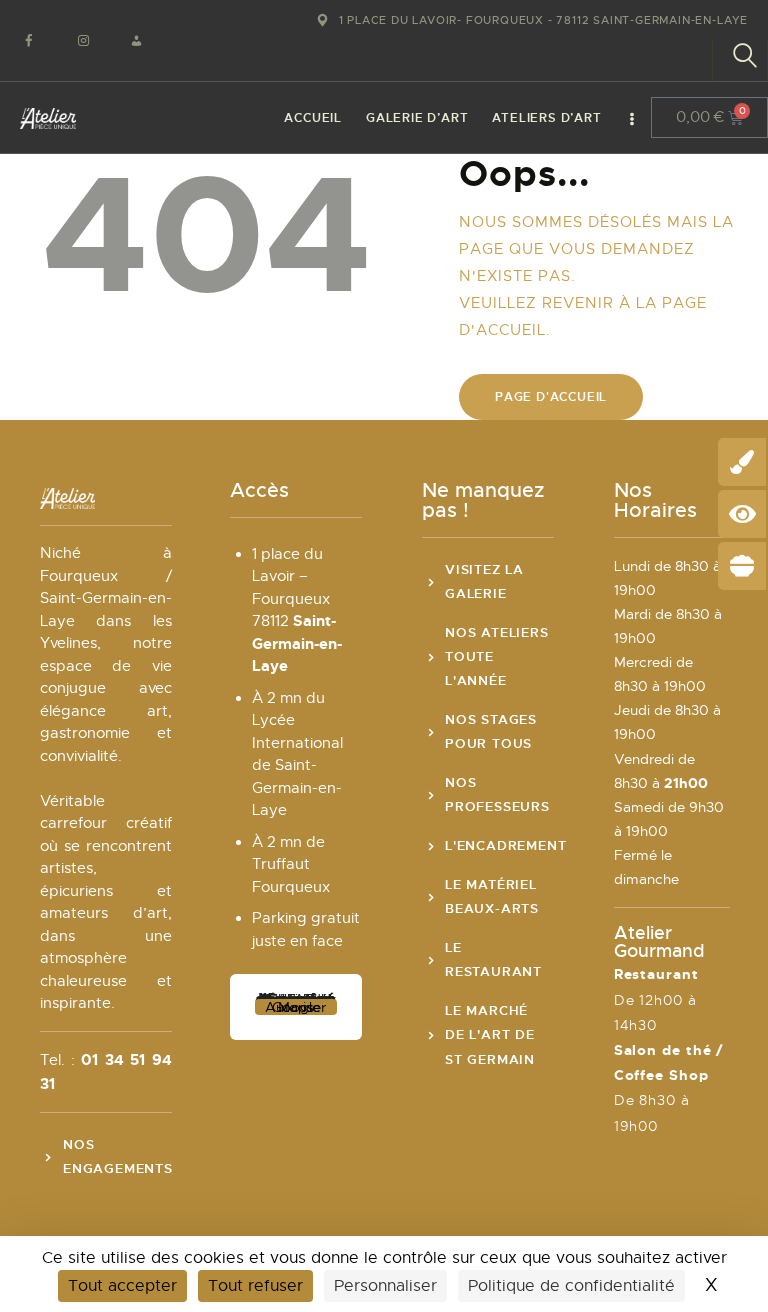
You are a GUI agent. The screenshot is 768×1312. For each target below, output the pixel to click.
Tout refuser (255, 1286)
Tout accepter (122, 1286)
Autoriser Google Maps (295, 1007)
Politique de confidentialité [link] (571, 1286)
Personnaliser (385, 1286)
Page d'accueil (551, 397)
